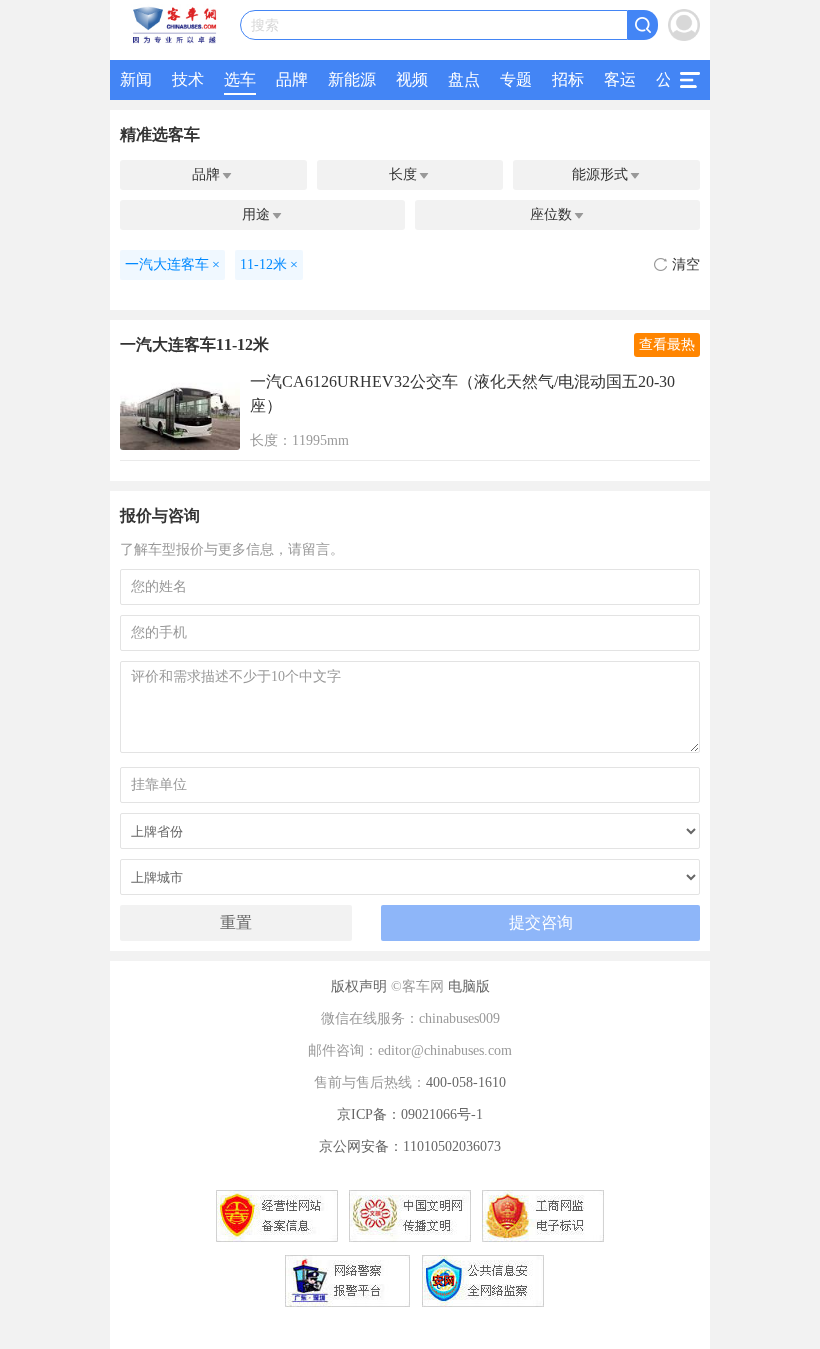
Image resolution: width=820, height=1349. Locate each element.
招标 (568, 79)
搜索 (265, 25)
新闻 (136, 79)
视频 (412, 79)
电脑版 (469, 986)
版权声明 (359, 986)
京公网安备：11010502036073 (410, 1146)
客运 (620, 79)
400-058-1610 (466, 1082)
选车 (240, 79)
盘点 (464, 79)
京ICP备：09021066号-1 (410, 1114)
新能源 (352, 79)
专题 (516, 79)
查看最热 (667, 344)
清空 (686, 264)
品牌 (292, 79)
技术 (188, 79)
